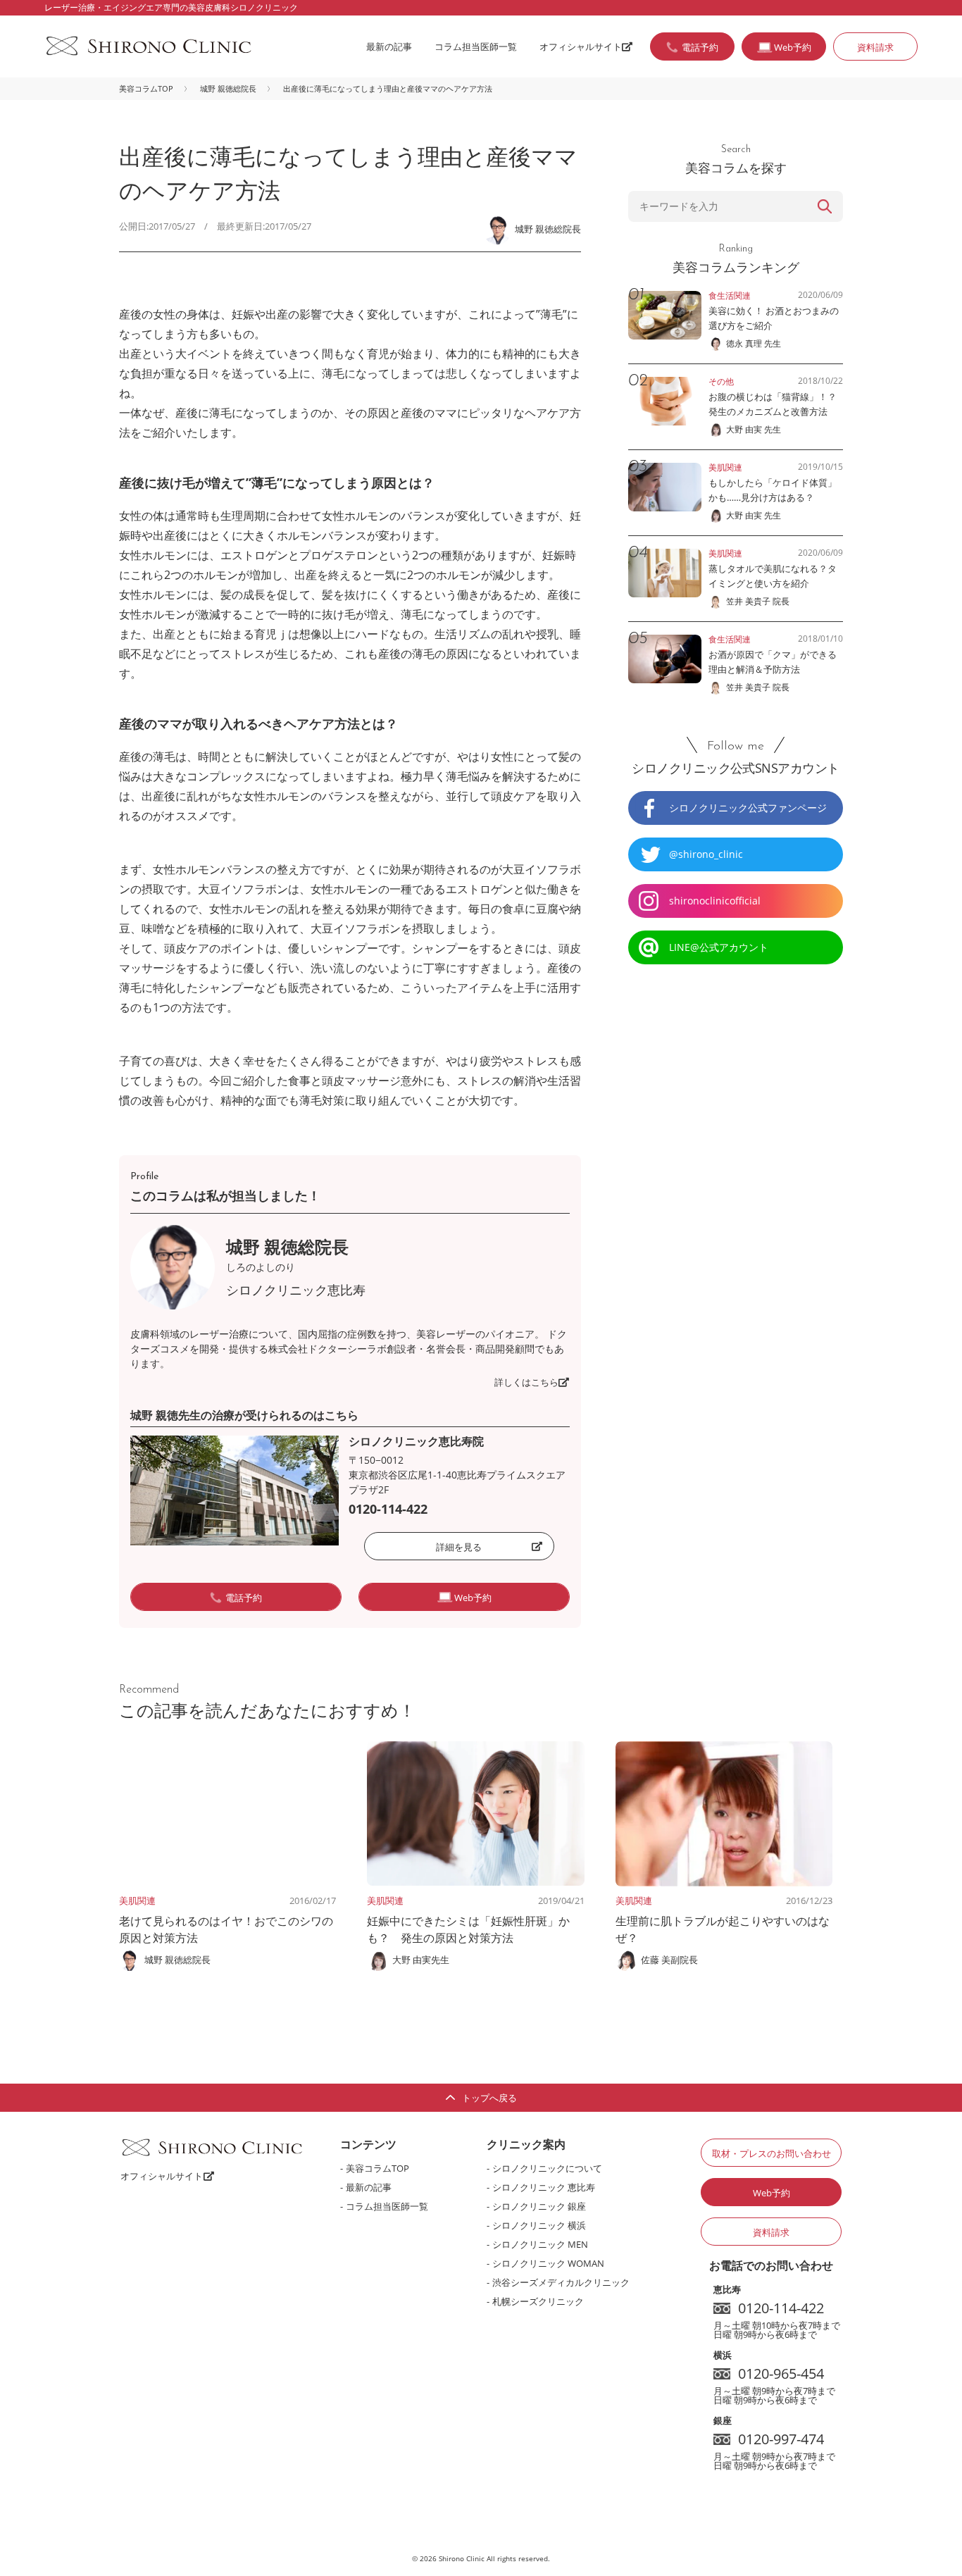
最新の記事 (389, 46)
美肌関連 (137, 1900)
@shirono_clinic (706, 854)
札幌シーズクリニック (538, 2301)
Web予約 (772, 2193)
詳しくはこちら (526, 1382)
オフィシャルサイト (581, 46)
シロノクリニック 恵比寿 (544, 2187)
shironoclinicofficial (715, 901)
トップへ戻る (489, 2098)
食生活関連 (730, 295)
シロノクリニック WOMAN (548, 2263)
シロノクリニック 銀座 (539, 2206)
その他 (721, 381)
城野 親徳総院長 (228, 88)
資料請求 (875, 47)
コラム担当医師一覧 (476, 46)
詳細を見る (459, 1547)
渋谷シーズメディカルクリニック (561, 2282)
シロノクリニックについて (547, 2168)
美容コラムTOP (146, 88)
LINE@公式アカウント (719, 947)
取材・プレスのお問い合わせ (772, 2153)
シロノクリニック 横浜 (539, 2225)
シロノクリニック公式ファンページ (748, 808)
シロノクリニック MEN (540, 2244)
